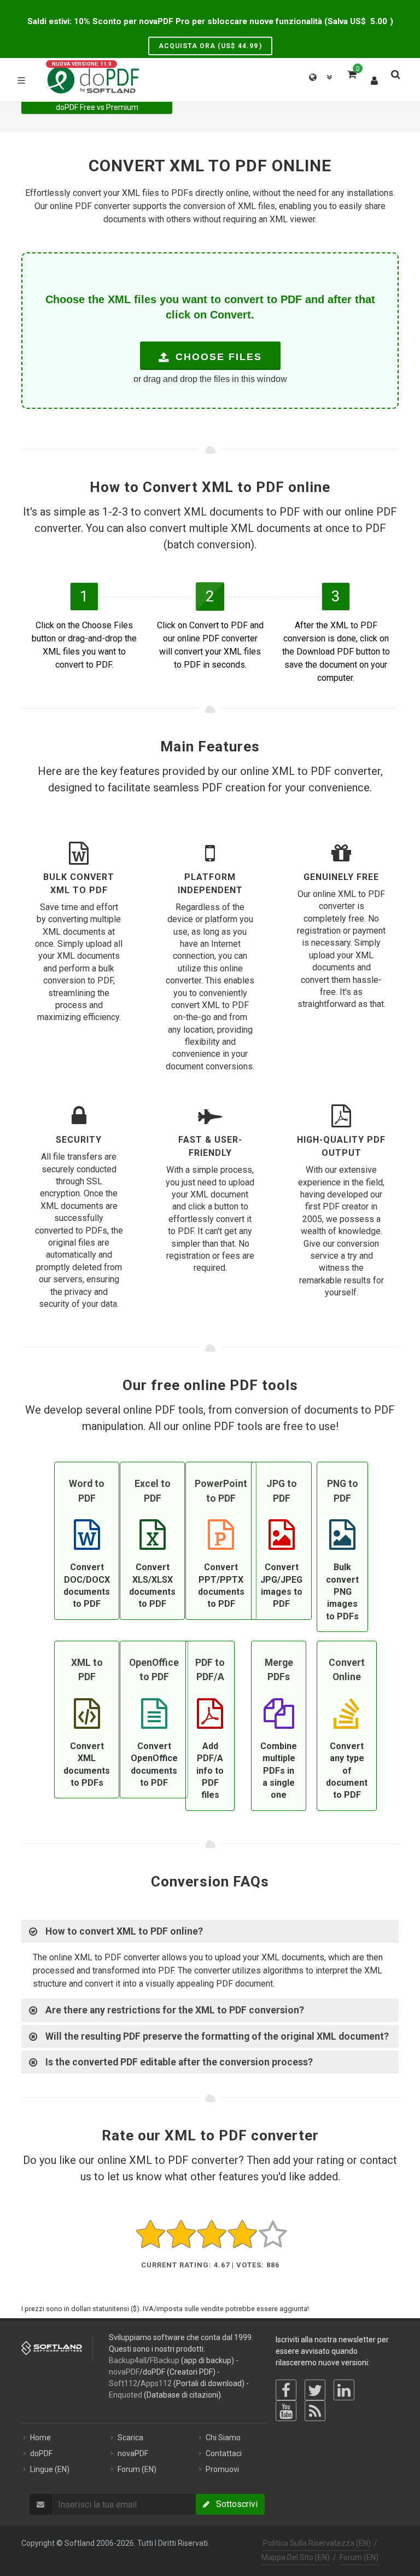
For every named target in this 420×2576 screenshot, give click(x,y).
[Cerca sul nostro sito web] (395, 73)
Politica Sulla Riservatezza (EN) (317, 2543)
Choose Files (217, 357)
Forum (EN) (359, 2557)
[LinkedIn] (344, 2390)
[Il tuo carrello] (351, 73)
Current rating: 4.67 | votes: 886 (210, 2265)
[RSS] (315, 2411)
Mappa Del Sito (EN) (296, 2557)
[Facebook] (286, 2390)
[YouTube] (286, 2411)
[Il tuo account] (375, 78)
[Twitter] (315, 2390)
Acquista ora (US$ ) (210, 46)
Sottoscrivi (234, 2504)
